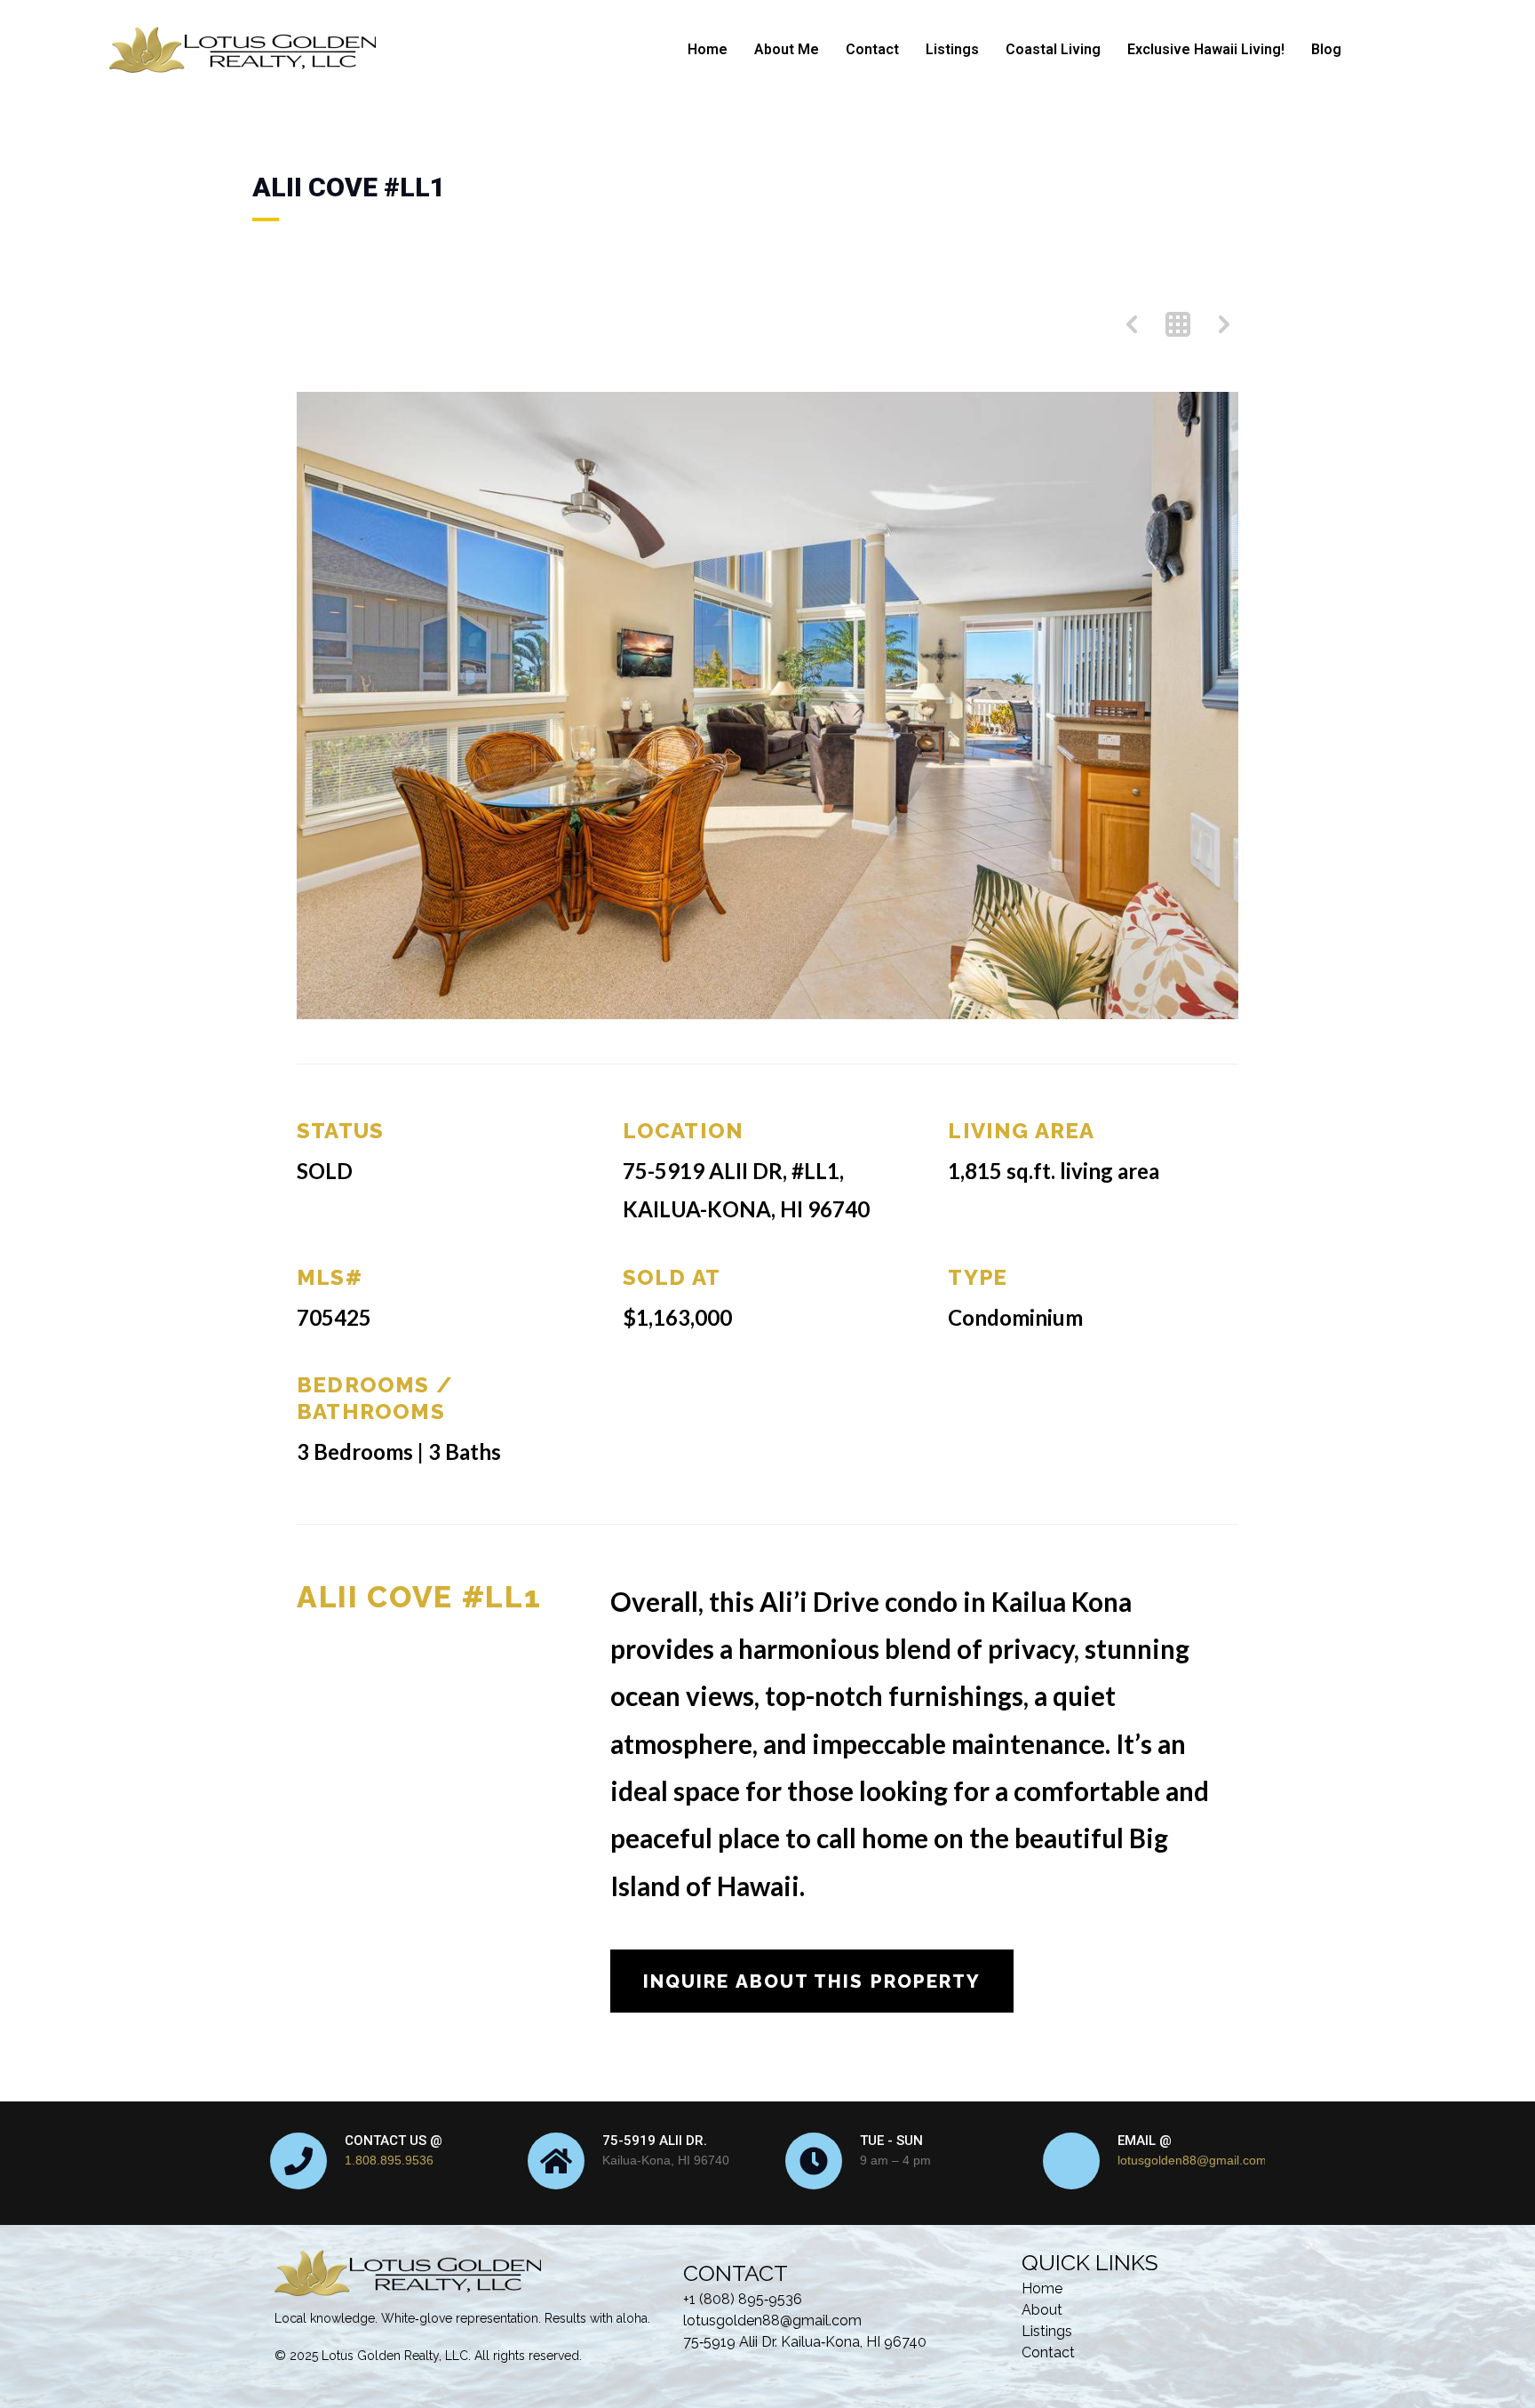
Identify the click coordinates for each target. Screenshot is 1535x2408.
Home (708, 49)
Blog (1326, 49)
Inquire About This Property (812, 1981)
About (1042, 2310)
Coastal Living (1053, 49)
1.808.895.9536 (389, 2160)
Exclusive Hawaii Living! (1206, 49)
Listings (952, 49)
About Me (787, 49)
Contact (872, 49)
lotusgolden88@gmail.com (1192, 2160)
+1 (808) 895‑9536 (743, 2299)
